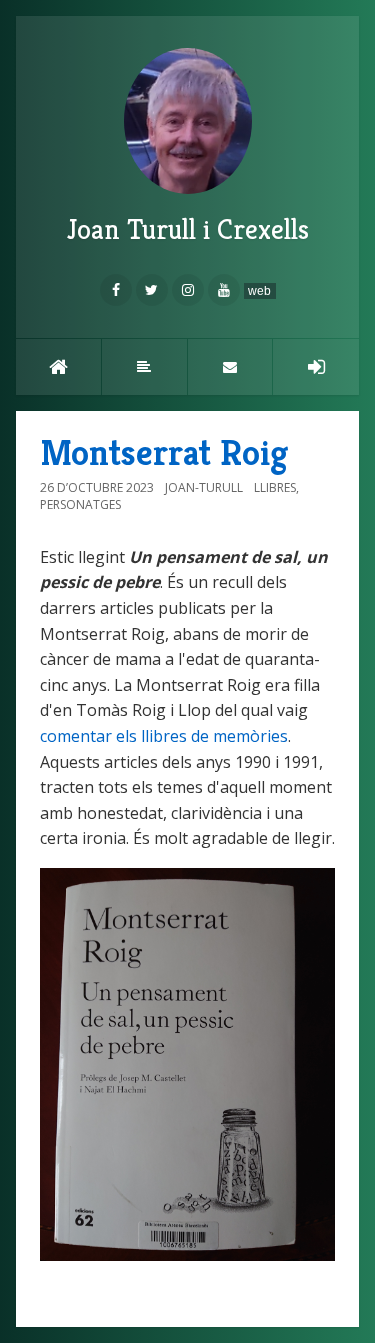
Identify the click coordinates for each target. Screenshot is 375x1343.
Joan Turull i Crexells (188, 229)
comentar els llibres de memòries (164, 736)
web (259, 291)
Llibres (275, 487)
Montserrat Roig (164, 452)
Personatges (80, 504)
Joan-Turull (204, 487)
